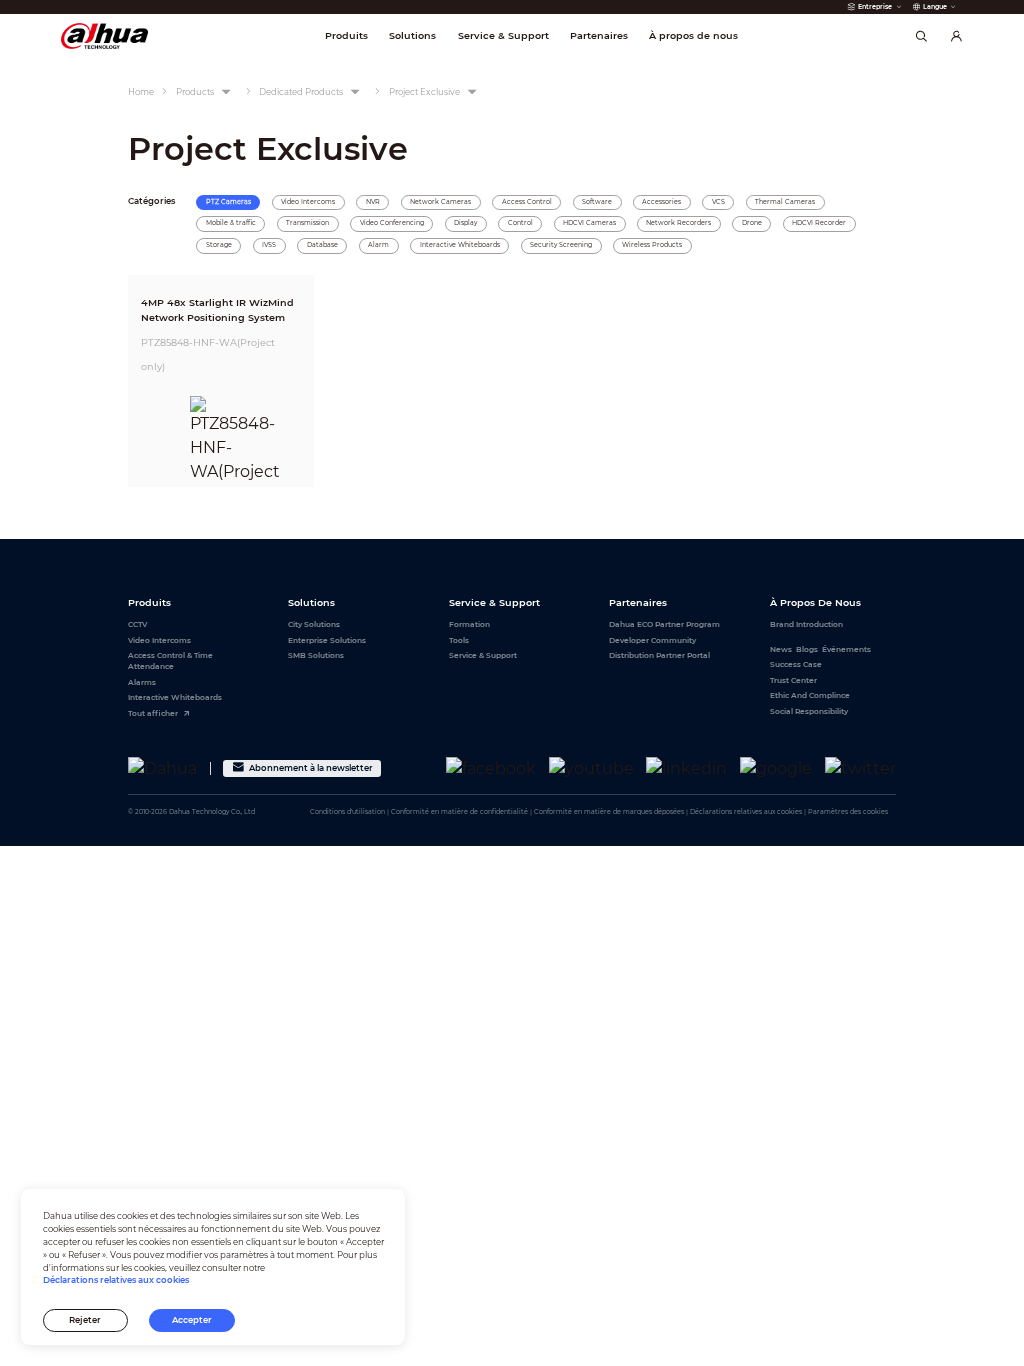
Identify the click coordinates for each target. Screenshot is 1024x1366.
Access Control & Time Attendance (170, 661)
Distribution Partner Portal (659, 655)
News (781, 649)
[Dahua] (162, 768)
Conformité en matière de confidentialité (459, 812)
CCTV (137, 624)
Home (141, 92)
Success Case (796, 664)
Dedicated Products (301, 92)
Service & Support (483, 655)
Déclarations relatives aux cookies (746, 812)
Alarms (142, 682)
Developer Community (652, 640)
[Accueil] (104, 36)
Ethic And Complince (810, 695)
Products (195, 92)
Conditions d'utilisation (347, 812)
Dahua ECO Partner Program (664, 624)
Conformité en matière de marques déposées (609, 812)
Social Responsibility (809, 711)
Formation (469, 624)
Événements (846, 649)
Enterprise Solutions (327, 640)
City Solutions (314, 624)
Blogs (807, 649)
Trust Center (793, 680)
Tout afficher (153, 713)
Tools (459, 640)
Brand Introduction (806, 624)
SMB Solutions (316, 655)
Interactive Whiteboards (175, 697)
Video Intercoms (159, 640)
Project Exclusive (424, 92)
